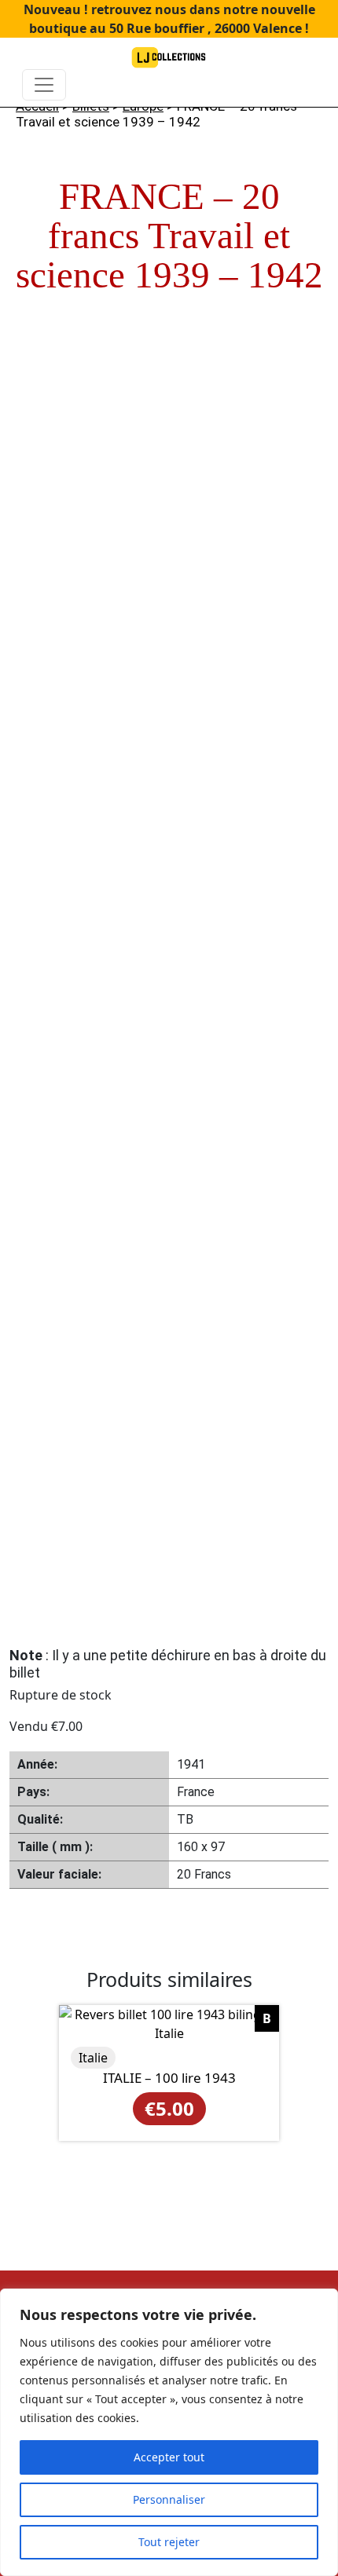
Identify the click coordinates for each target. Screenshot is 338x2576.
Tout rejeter (169, 2542)
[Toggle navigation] (44, 85)
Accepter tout (169, 2457)
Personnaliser (169, 2499)
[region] (169, 2432)
